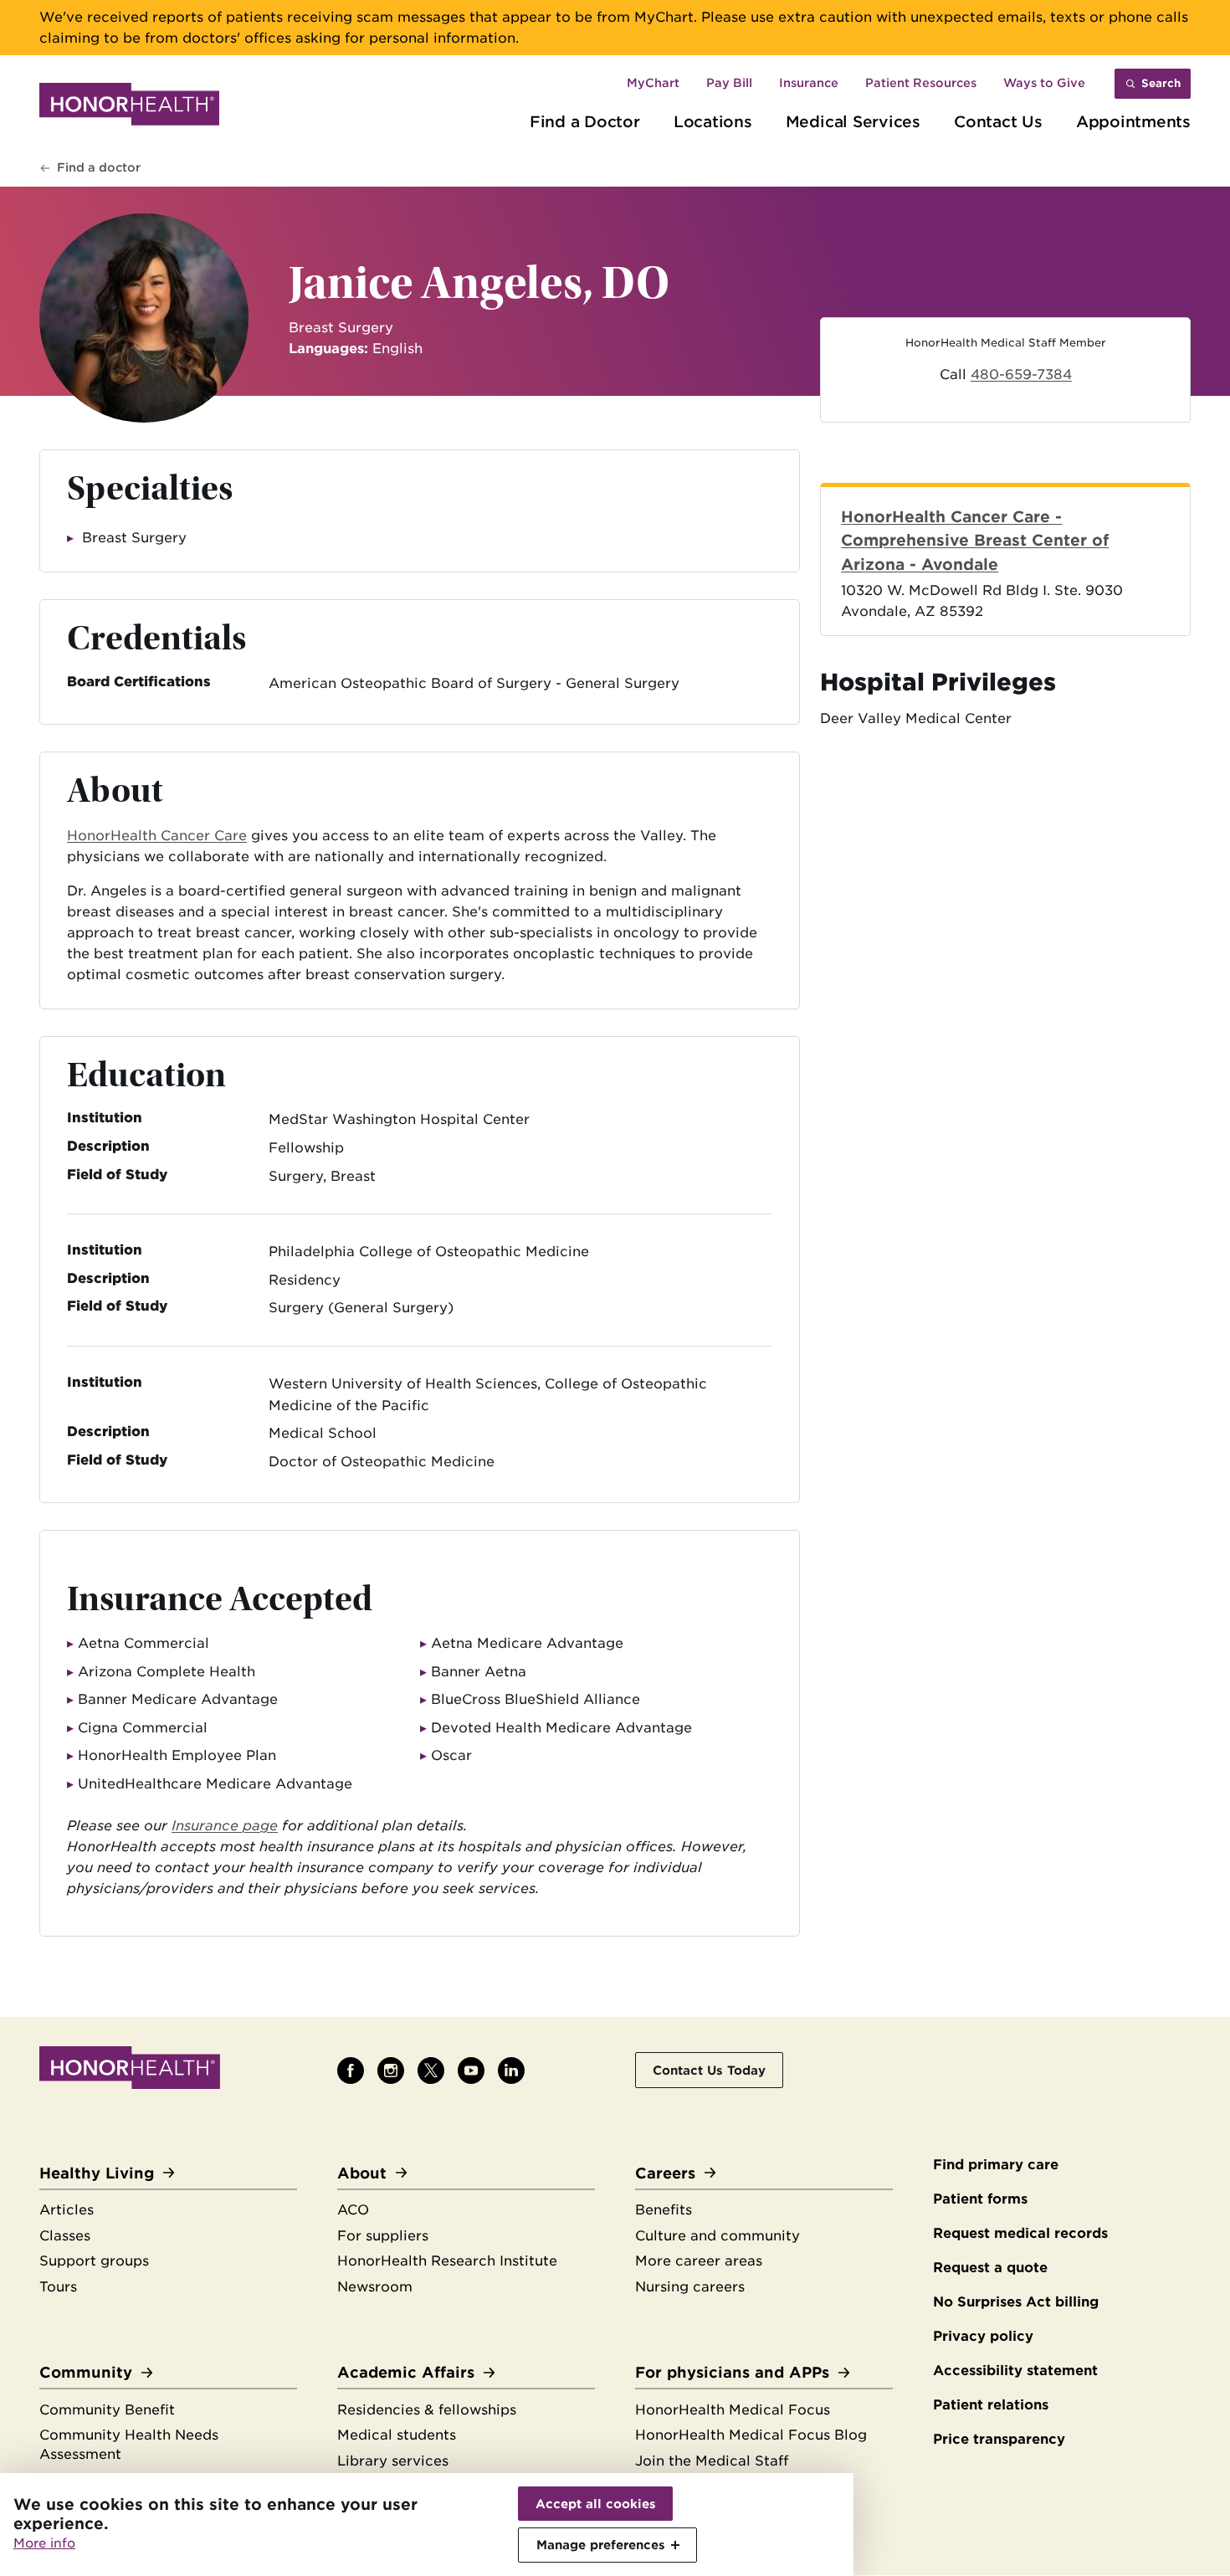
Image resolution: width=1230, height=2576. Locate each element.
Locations (713, 121)
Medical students (397, 2435)
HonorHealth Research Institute (447, 2261)
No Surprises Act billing (1016, 2302)
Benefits (664, 2210)
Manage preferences (601, 2545)
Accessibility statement (1015, 2371)
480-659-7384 (1021, 375)
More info (44, 2543)
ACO (353, 2210)
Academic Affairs (406, 2372)
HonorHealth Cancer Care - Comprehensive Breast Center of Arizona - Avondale (975, 541)
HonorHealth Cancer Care (157, 836)
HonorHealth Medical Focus (733, 2410)
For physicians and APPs (732, 2372)
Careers (665, 2173)
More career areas (699, 2261)
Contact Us (998, 121)
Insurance (809, 83)
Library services (393, 2461)
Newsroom (375, 2287)
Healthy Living (97, 2173)
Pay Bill (729, 83)
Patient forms (980, 2199)
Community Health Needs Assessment (129, 2445)
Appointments (1133, 121)
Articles (67, 2210)
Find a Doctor (585, 121)
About (362, 2173)
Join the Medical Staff (712, 2461)
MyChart (653, 83)
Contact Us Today (709, 2070)
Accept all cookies (596, 2504)
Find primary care (996, 2165)
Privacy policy (983, 2336)
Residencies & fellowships (427, 2410)
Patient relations (991, 2405)
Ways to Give (1044, 83)
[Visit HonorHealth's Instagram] (391, 2071)
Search (1161, 83)
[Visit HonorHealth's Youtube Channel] (471, 2071)
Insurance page (225, 1826)
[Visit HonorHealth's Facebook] (351, 2071)
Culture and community (717, 2236)
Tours (58, 2287)
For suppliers (383, 2236)
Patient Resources (921, 83)
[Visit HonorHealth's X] (431, 2071)
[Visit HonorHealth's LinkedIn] (511, 2071)
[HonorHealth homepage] (129, 107)
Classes (65, 2236)
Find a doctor (99, 167)
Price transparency (999, 2439)
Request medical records (1020, 2233)
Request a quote (990, 2268)
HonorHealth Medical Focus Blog (751, 2435)
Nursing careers (690, 2287)
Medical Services (853, 121)
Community (86, 2372)
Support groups (94, 2261)
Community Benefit (107, 2410)
